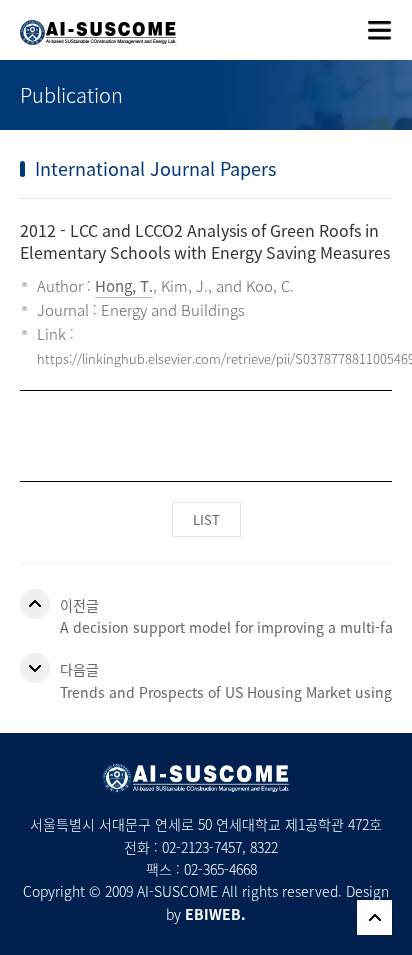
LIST (206, 519)
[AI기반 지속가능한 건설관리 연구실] (88, 22)
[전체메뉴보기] (379, 30)
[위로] (374, 917)
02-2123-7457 (202, 847)
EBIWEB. (215, 914)
